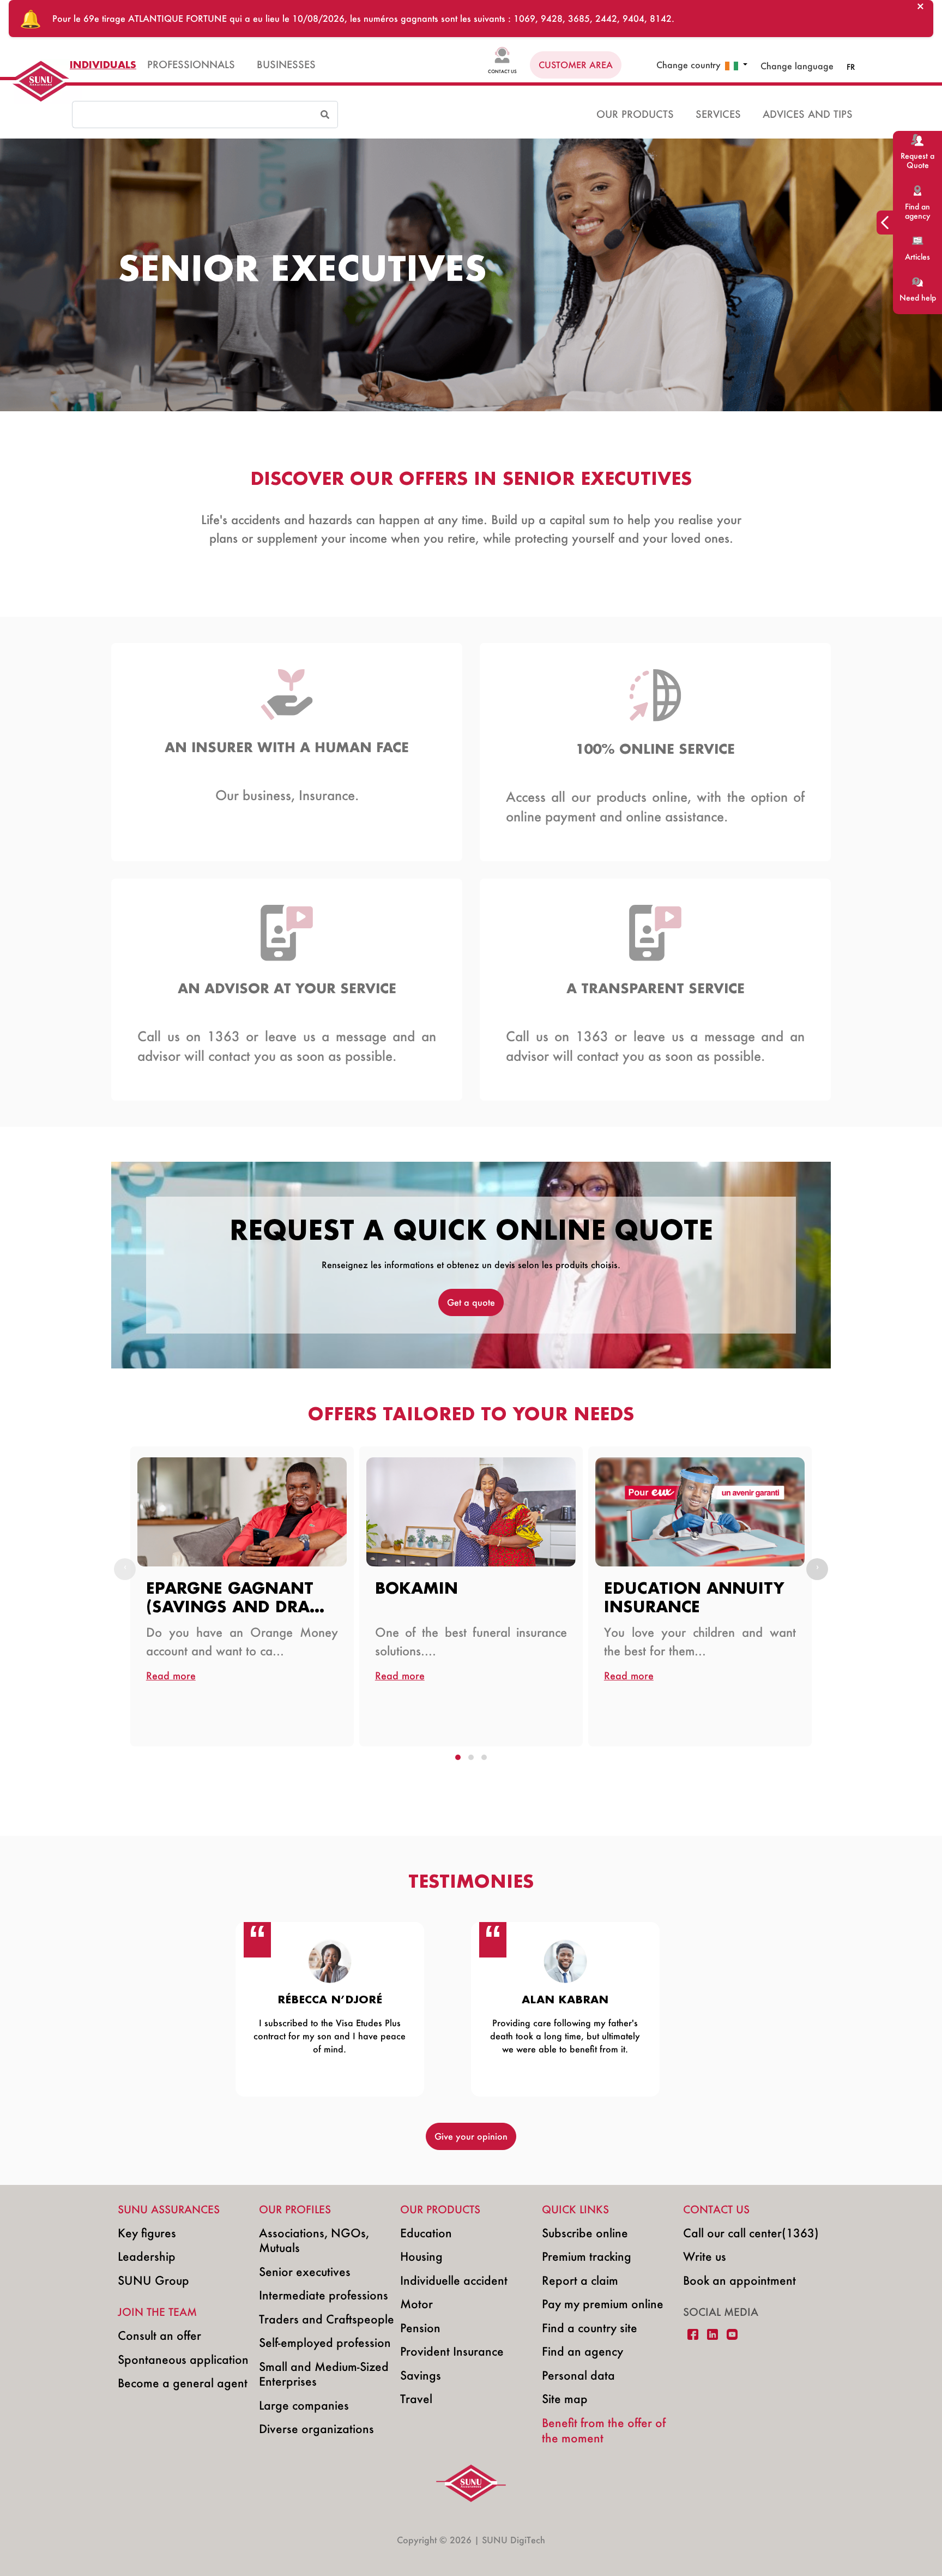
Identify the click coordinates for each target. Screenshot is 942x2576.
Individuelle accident (454, 2280)
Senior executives (305, 2271)
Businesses (286, 65)
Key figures (147, 2233)
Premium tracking (587, 2256)
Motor (416, 2304)
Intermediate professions (324, 2295)
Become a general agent (183, 2383)
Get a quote (471, 1302)
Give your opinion (471, 2136)
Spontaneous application (183, 2359)
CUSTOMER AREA (576, 65)
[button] (736, 65)
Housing (421, 2256)
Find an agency (582, 2351)
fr (851, 67)
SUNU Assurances (169, 2209)
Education (426, 2233)
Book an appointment (739, 2280)
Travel (416, 2398)
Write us (705, 2256)
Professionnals (191, 65)
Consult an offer (159, 2335)
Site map (565, 2398)
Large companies (304, 2405)
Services (718, 114)
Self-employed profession (325, 2342)
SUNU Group (153, 2280)
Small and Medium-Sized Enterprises (324, 2374)
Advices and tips (808, 114)
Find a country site (590, 2328)
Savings (421, 2375)
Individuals (103, 65)
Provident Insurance (452, 2351)
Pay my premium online (603, 2304)
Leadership (147, 2256)
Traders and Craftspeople (327, 2319)
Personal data (578, 2375)
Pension (420, 2328)
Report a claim (580, 2280)
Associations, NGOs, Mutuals (314, 2240)
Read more (171, 1676)
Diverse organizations (316, 2428)
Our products (635, 114)
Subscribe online (585, 2233)
